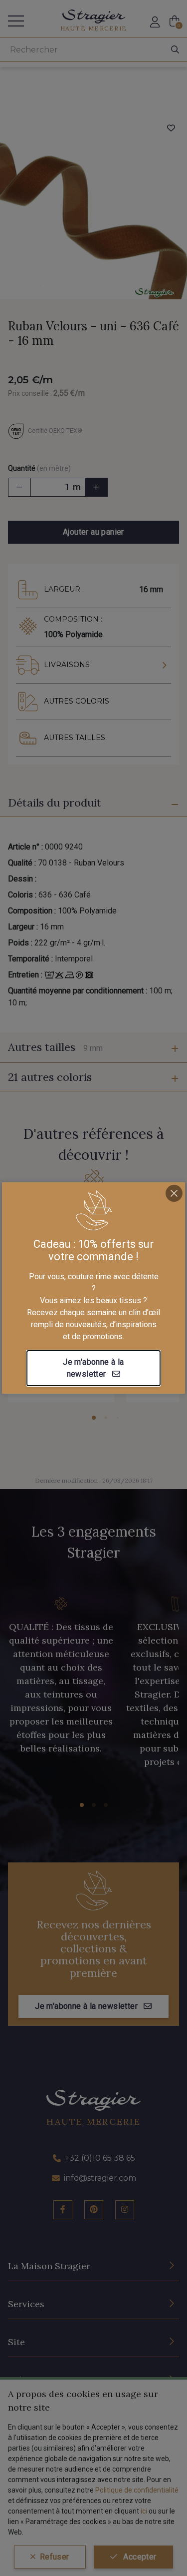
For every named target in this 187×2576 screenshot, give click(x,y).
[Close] (174, 1193)
